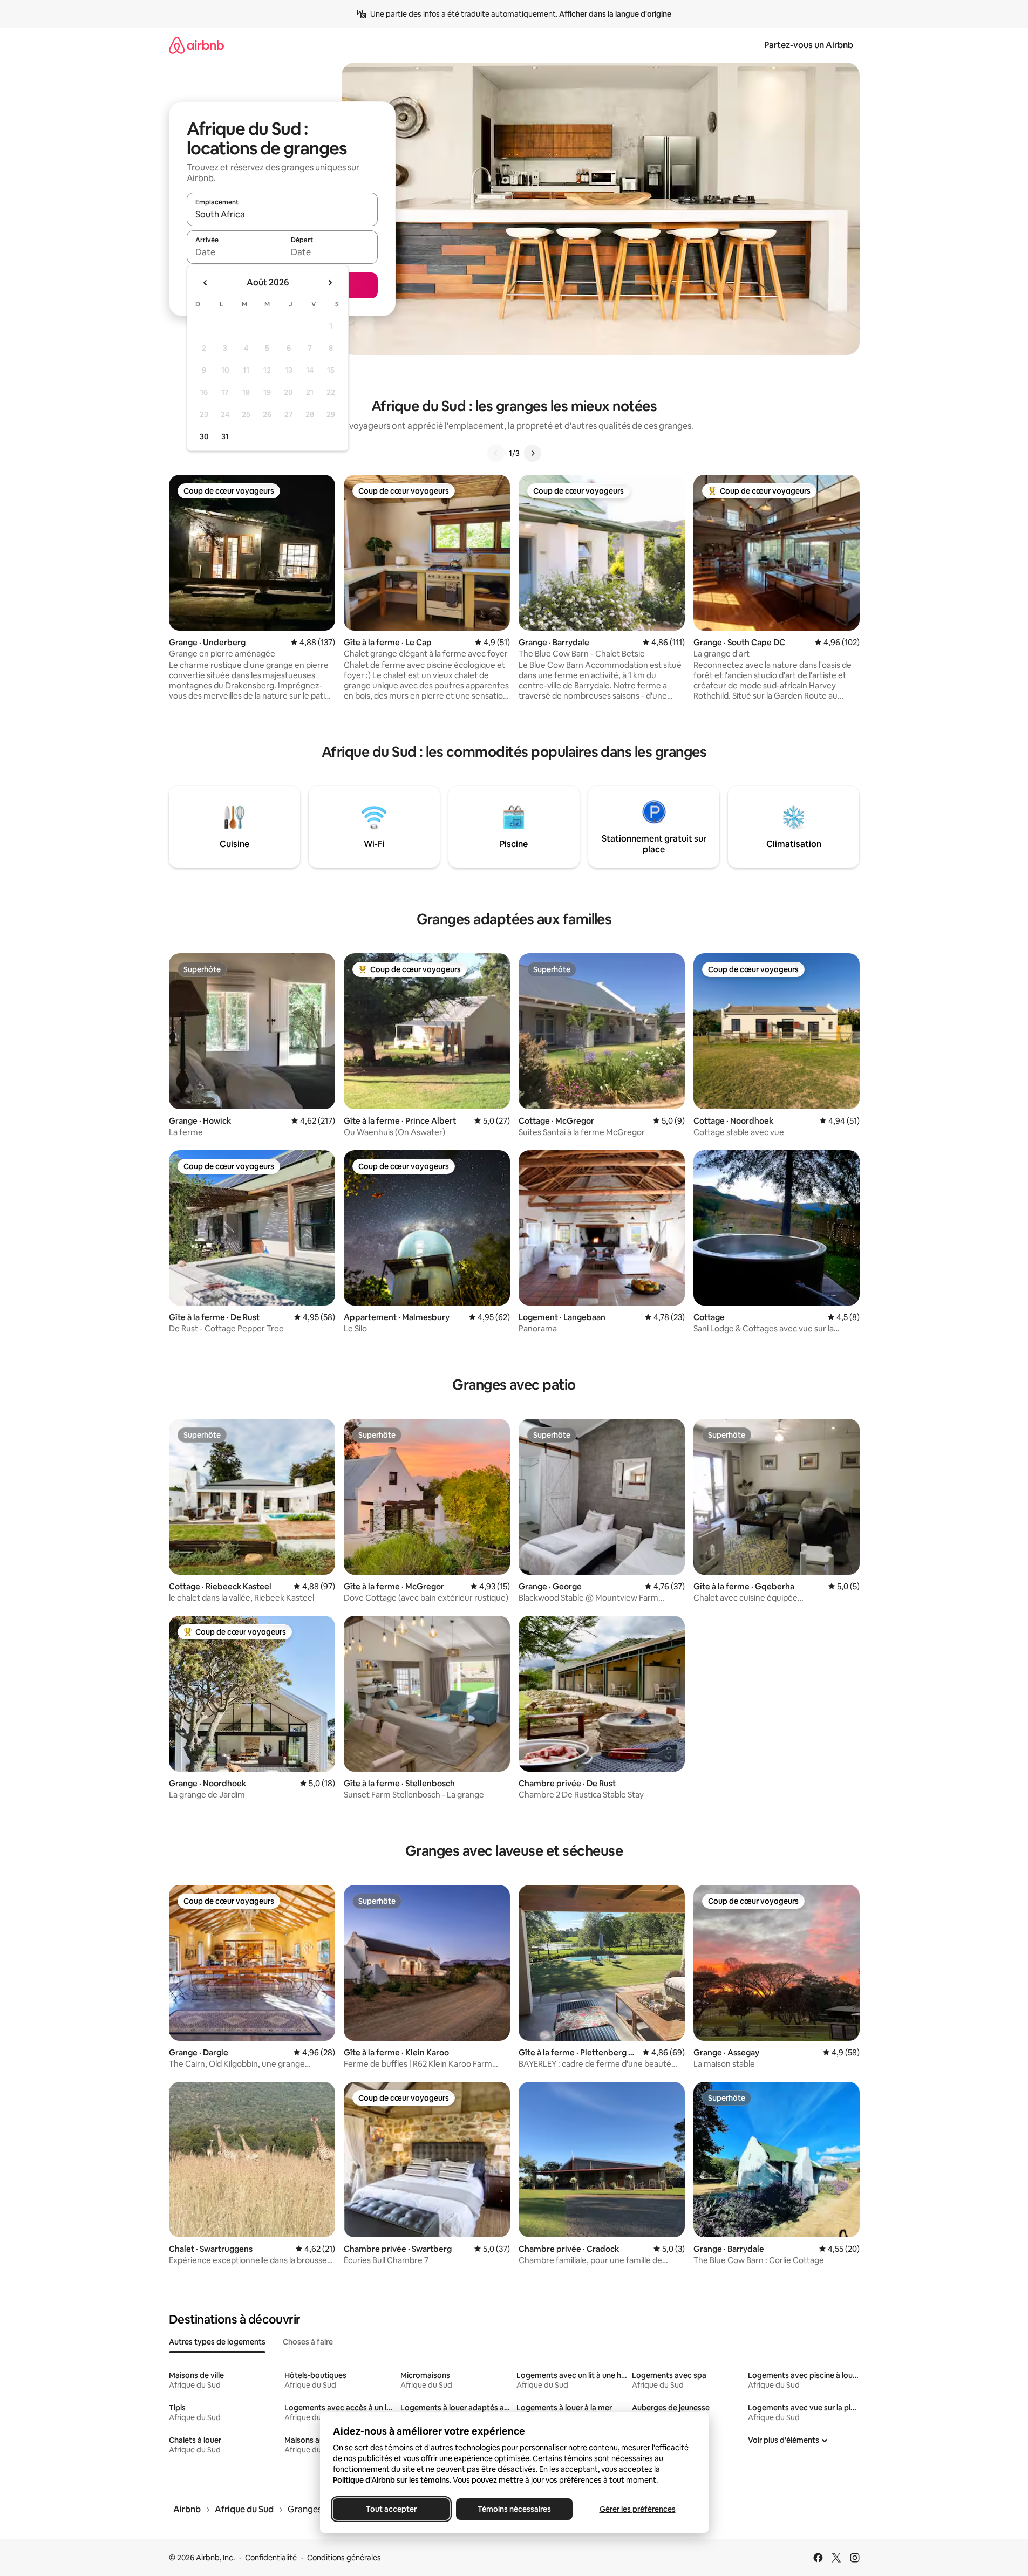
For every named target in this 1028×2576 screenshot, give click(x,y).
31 (225, 436)
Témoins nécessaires (514, 2509)
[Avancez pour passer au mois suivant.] (330, 283)
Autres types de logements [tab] (217, 2342)
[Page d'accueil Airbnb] (196, 45)
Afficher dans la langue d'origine (615, 14)
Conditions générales (344, 2558)
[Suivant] (533, 453)
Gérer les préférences (637, 2509)
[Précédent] (496, 453)
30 (204, 436)
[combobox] (282, 214)
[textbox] (234, 252)
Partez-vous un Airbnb (809, 45)
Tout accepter (391, 2509)
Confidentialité (271, 2558)
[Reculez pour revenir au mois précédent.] (206, 283)
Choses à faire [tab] (308, 2342)
